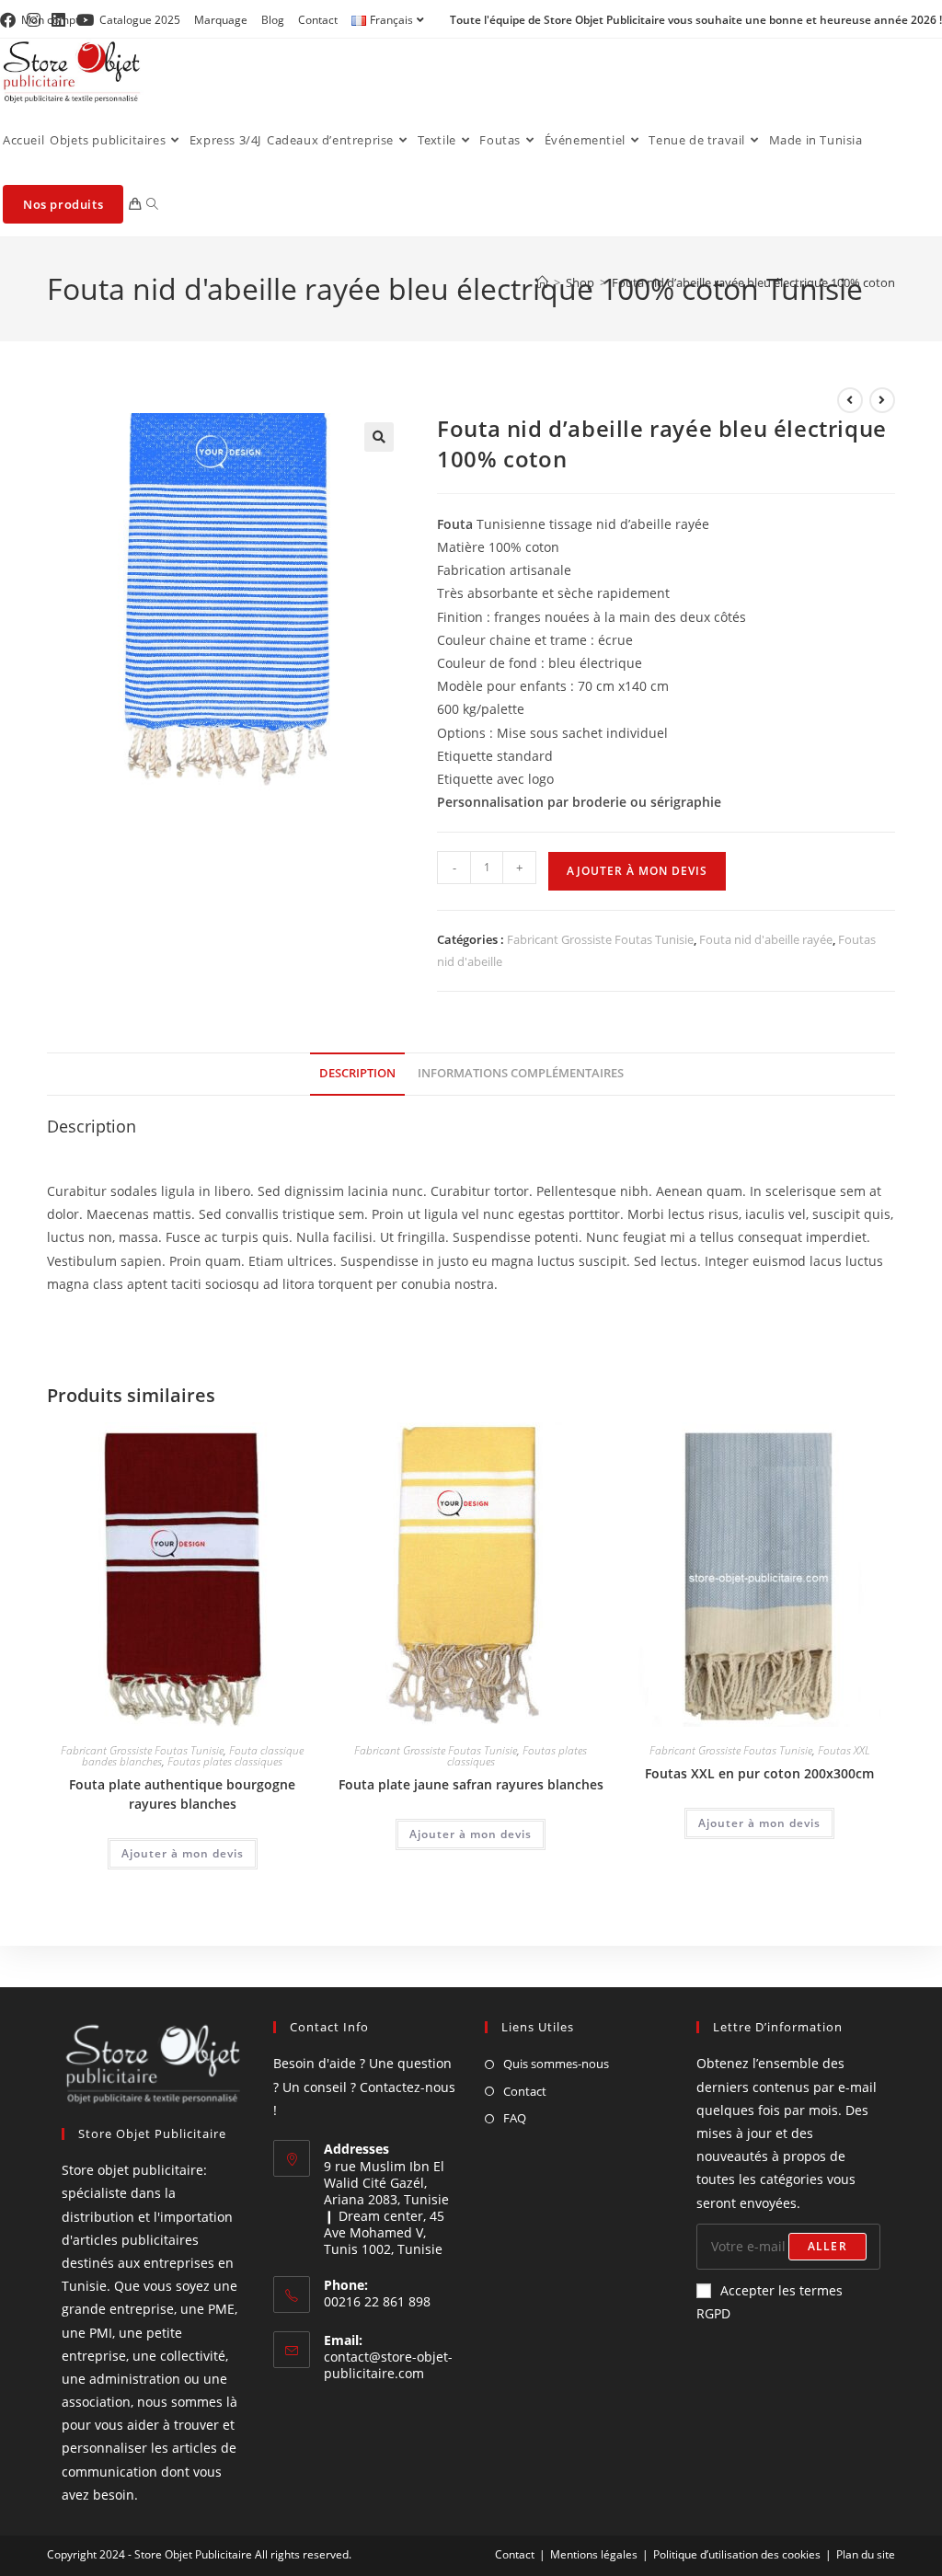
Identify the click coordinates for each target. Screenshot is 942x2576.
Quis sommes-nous (556, 2064)
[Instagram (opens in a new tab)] (34, 20)
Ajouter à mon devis (637, 871)
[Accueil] (542, 282)
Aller (827, 2246)
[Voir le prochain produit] (882, 400)
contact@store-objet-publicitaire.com (388, 2365)
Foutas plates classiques (225, 1761)
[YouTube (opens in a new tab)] (85, 20)
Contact (318, 20)
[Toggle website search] (152, 204)
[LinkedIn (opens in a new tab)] (58, 20)
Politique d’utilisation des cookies (737, 2554)
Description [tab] (357, 1073)
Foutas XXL (844, 1750)
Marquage (221, 20)
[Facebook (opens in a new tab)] (11, 20)
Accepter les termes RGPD (770, 2302)
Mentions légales (594, 2554)
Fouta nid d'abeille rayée (766, 939)
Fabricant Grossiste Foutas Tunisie (600, 939)
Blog (273, 20)
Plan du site (866, 2554)
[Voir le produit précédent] (850, 400)
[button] (379, 437)
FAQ (515, 2118)
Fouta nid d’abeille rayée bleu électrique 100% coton (753, 282)
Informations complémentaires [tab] (521, 1073)
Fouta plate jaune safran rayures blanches (471, 1784)
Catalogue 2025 (140, 20)
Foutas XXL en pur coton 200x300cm (759, 1773)
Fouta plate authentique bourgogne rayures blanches (182, 1794)
